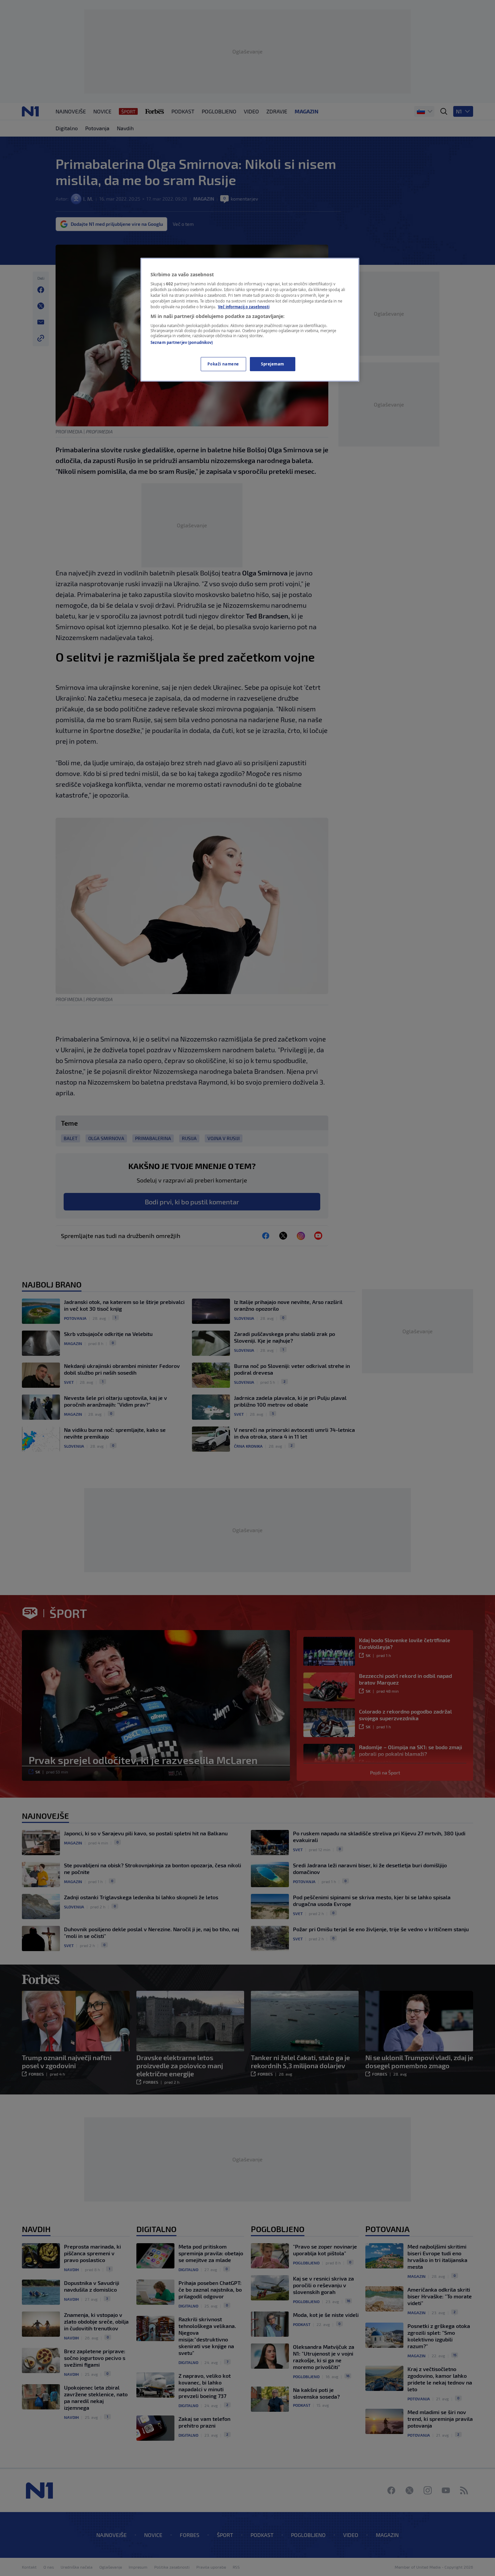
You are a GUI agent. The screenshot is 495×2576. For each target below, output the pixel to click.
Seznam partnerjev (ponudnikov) (182, 342)
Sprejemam (273, 364)
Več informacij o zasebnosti (244, 307)
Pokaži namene (223, 364)
